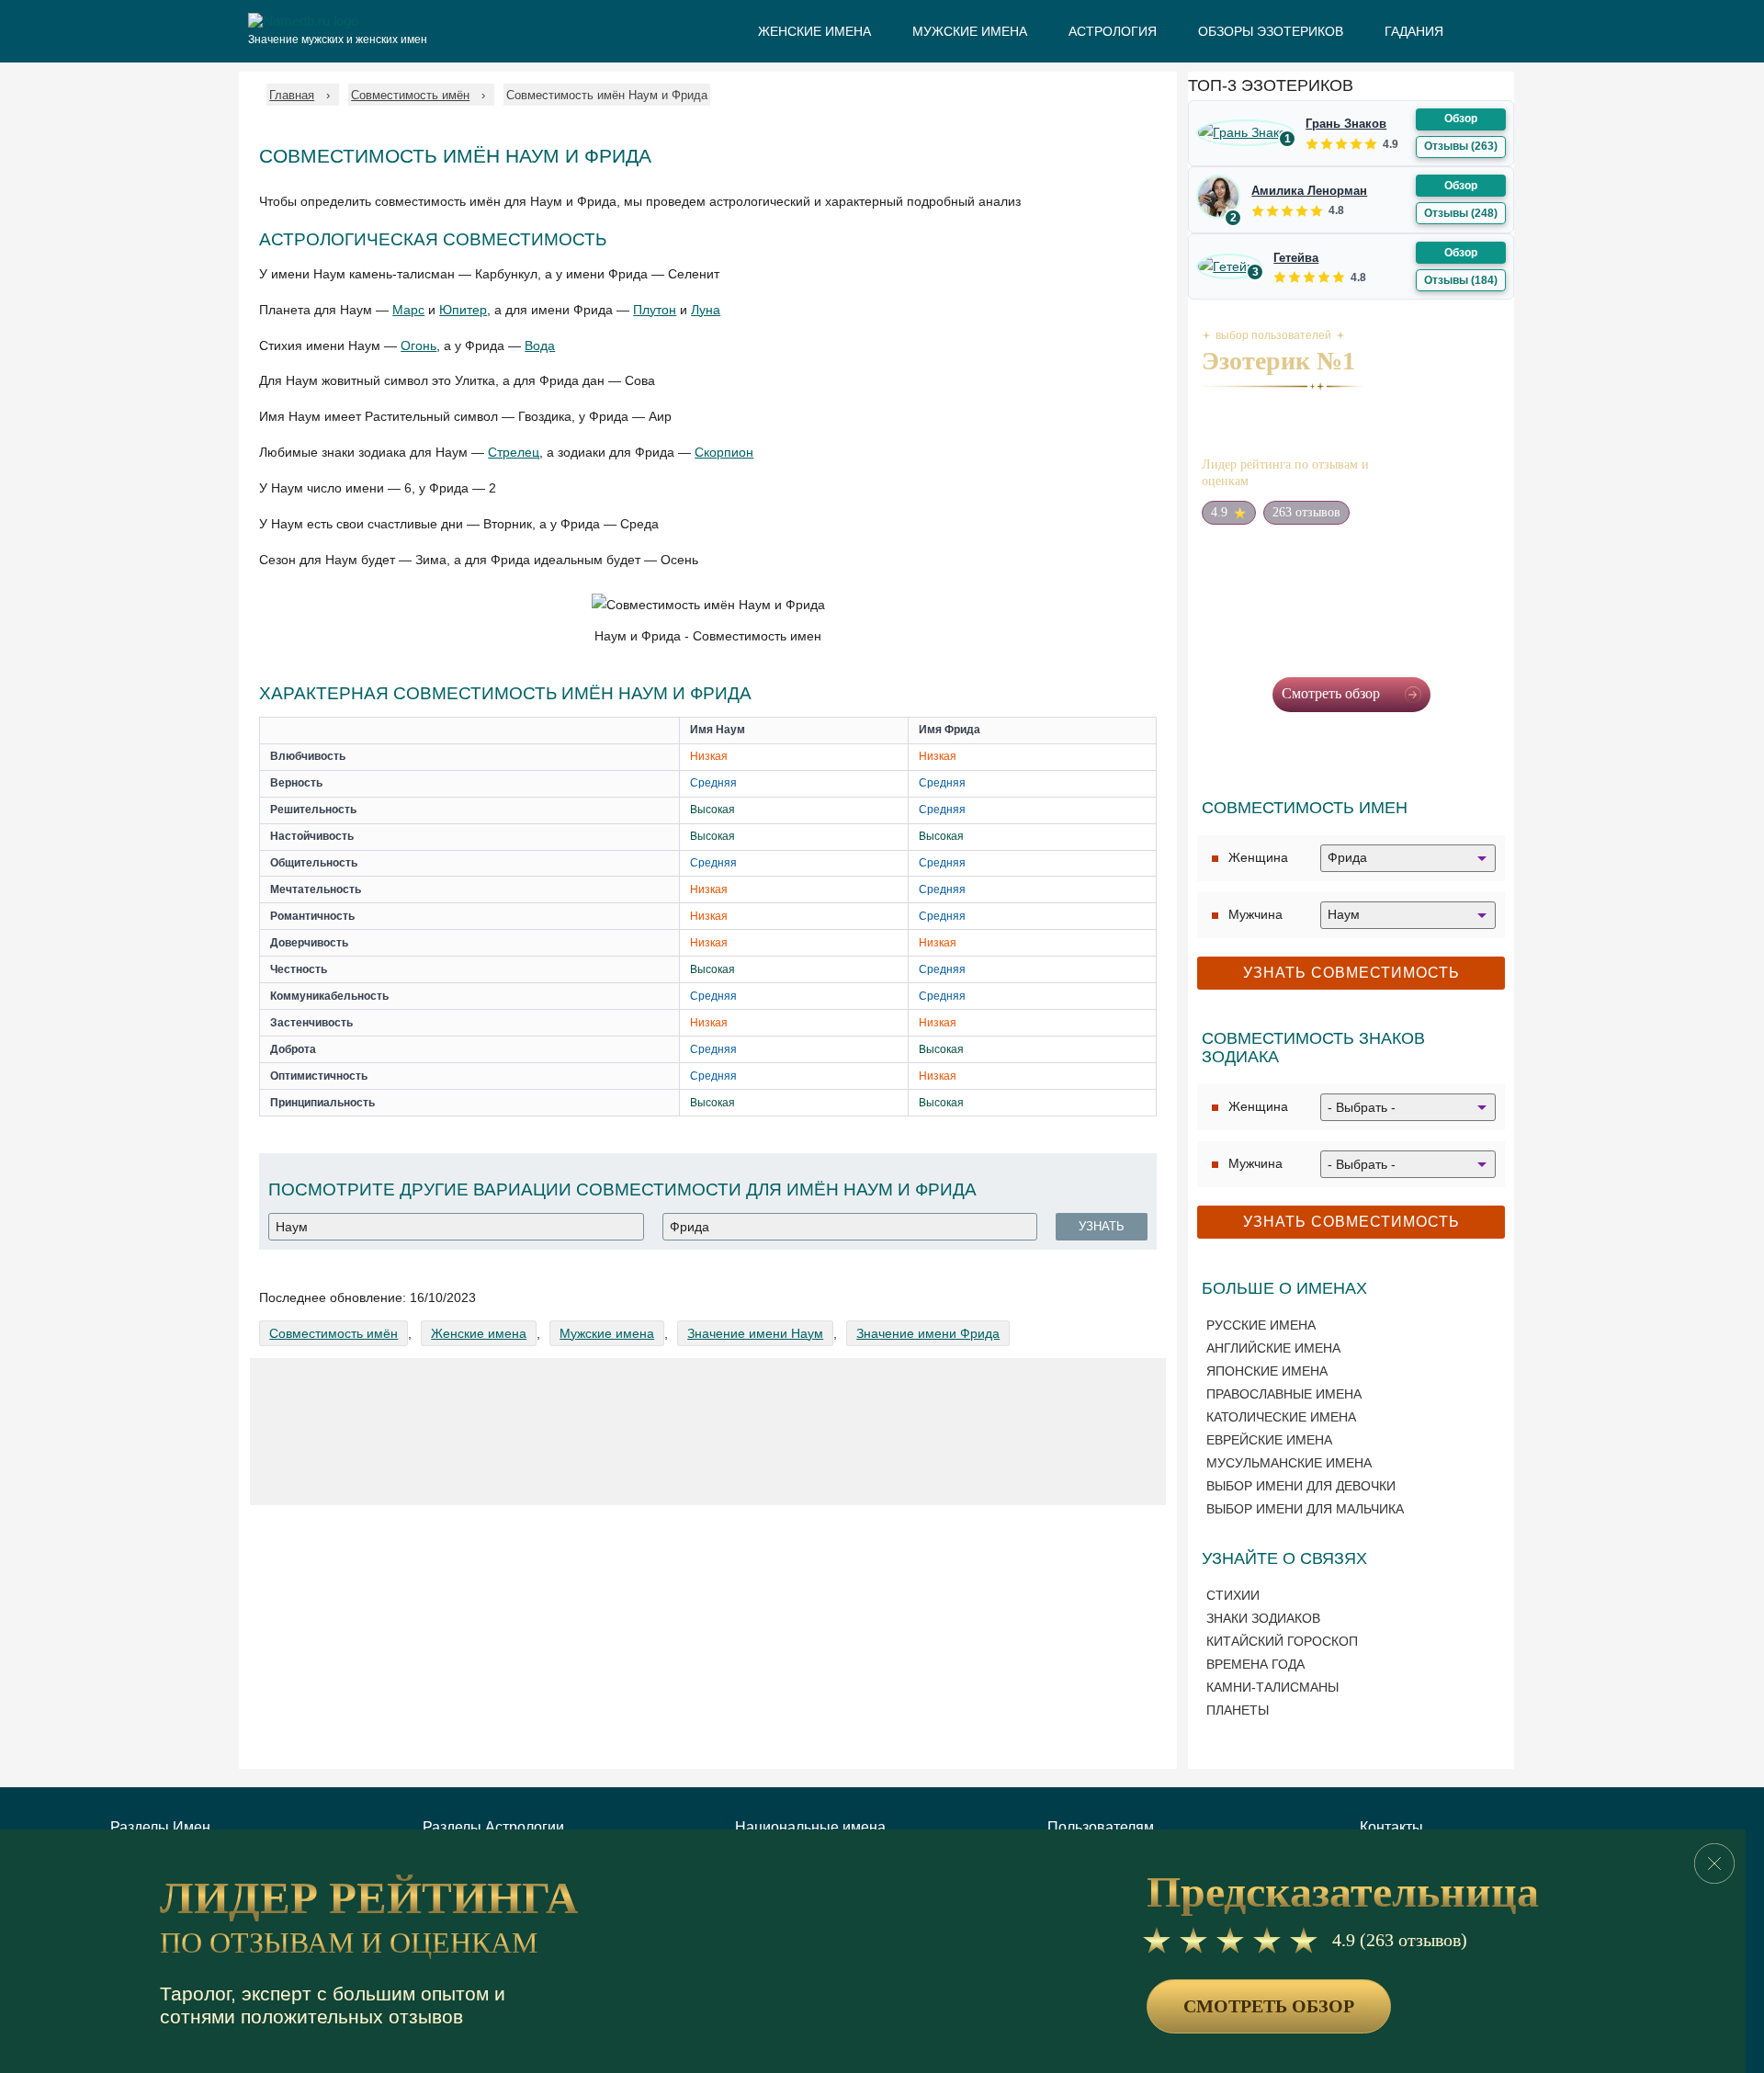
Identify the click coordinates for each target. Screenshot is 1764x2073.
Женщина (1258, 857)
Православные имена (1284, 1394)
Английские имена (1273, 1348)
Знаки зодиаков (1263, 1618)
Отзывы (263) (1461, 146)
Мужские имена (607, 1333)
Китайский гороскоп (1282, 1641)
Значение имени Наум (755, 1333)
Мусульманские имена (1289, 1463)
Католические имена (1281, 1417)
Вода (540, 345)
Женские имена (479, 1333)
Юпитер (463, 310)
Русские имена (1261, 1325)
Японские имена (1267, 1371)
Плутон (655, 310)
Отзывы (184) (1461, 280)
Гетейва (1296, 258)
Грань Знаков (1346, 124)
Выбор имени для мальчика (1305, 1509)
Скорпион (724, 452)
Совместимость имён (334, 1333)
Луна (706, 310)
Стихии (1233, 1595)
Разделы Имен (160, 1827)
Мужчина (1255, 914)
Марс (408, 310)
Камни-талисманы (1272, 1687)
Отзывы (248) (1461, 213)
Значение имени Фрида (928, 1333)
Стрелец (514, 452)
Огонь (418, 345)
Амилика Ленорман (1309, 191)
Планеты (1238, 1710)
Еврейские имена (1269, 1440)
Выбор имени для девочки (1301, 1486)
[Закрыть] (1714, 1863)
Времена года (1255, 1664)
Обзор (1461, 119)
